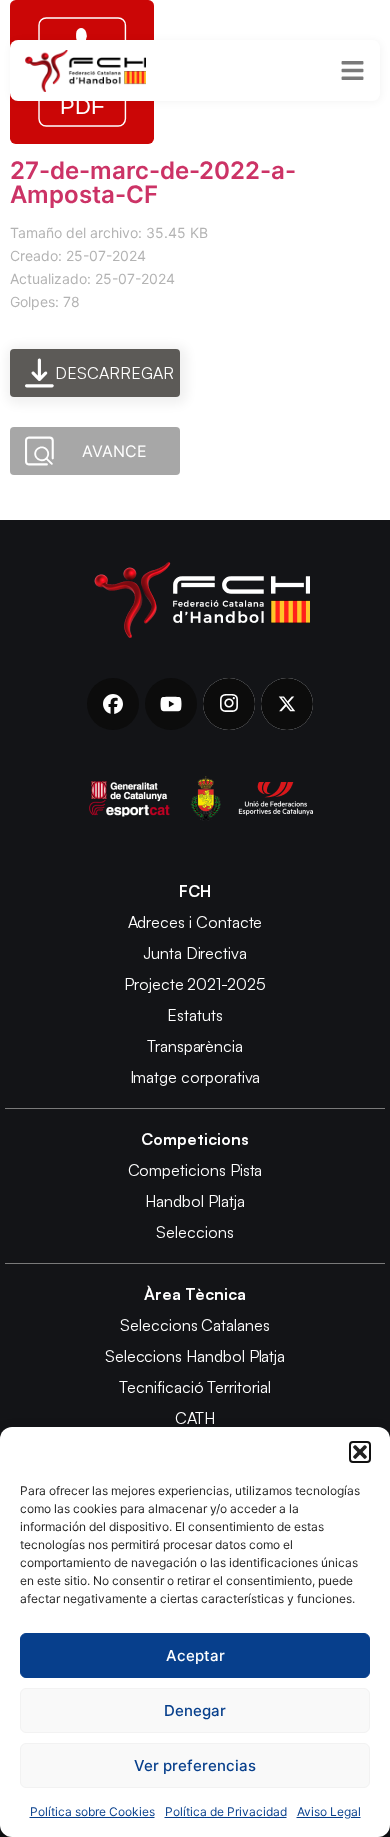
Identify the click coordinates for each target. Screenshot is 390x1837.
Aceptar (195, 1655)
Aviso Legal (329, 1811)
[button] (360, 1452)
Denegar (195, 1710)
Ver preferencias (195, 1765)
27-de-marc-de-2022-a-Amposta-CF (153, 182)
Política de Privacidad (226, 1811)
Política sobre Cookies (92, 1811)
